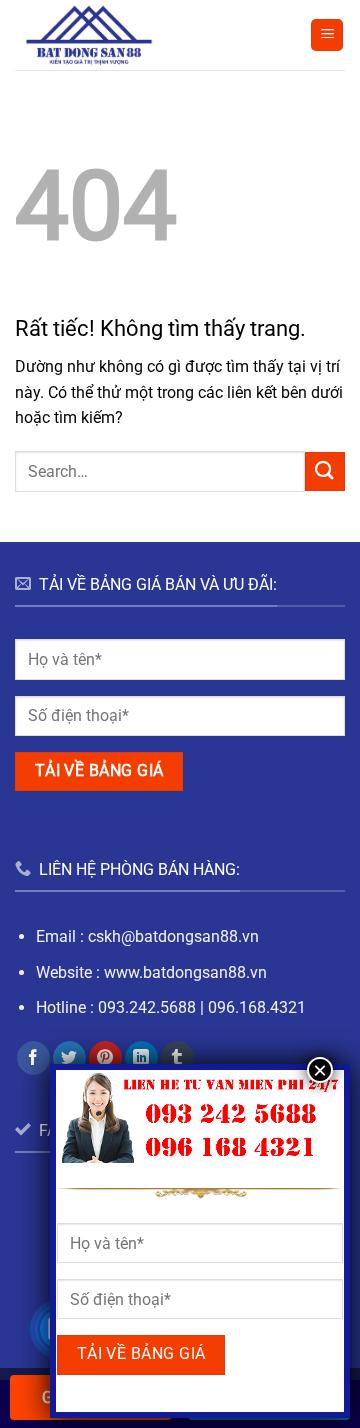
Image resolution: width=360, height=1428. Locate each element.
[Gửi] (325, 471)
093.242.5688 (147, 1007)
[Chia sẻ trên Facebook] (33, 1058)
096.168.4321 (257, 1007)
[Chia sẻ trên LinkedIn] (141, 1058)
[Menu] (327, 35)
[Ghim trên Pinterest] (105, 1058)
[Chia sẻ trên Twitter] (69, 1058)
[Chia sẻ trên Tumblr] (177, 1058)
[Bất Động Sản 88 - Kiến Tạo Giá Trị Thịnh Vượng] (101, 35)
